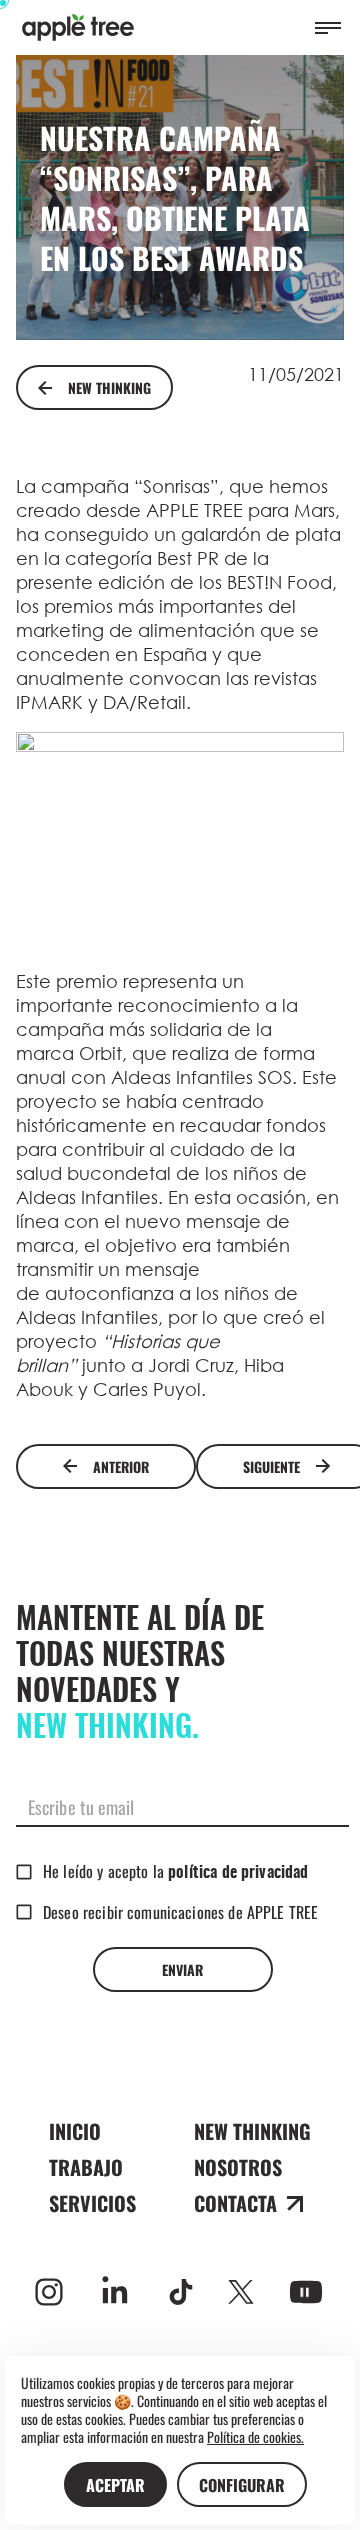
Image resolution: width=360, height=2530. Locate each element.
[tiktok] (181, 2292)
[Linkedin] (115, 2292)
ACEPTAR (115, 2485)
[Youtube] (306, 2292)
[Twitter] (241, 2292)
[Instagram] (49, 2292)
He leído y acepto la (175, 1871)
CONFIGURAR (242, 2485)
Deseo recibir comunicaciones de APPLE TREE (180, 1912)
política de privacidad (238, 1873)
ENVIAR (182, 1969)
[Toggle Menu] (328, 28)
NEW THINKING (109, 387)
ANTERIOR (121, 1466)
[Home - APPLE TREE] (78, 27)
